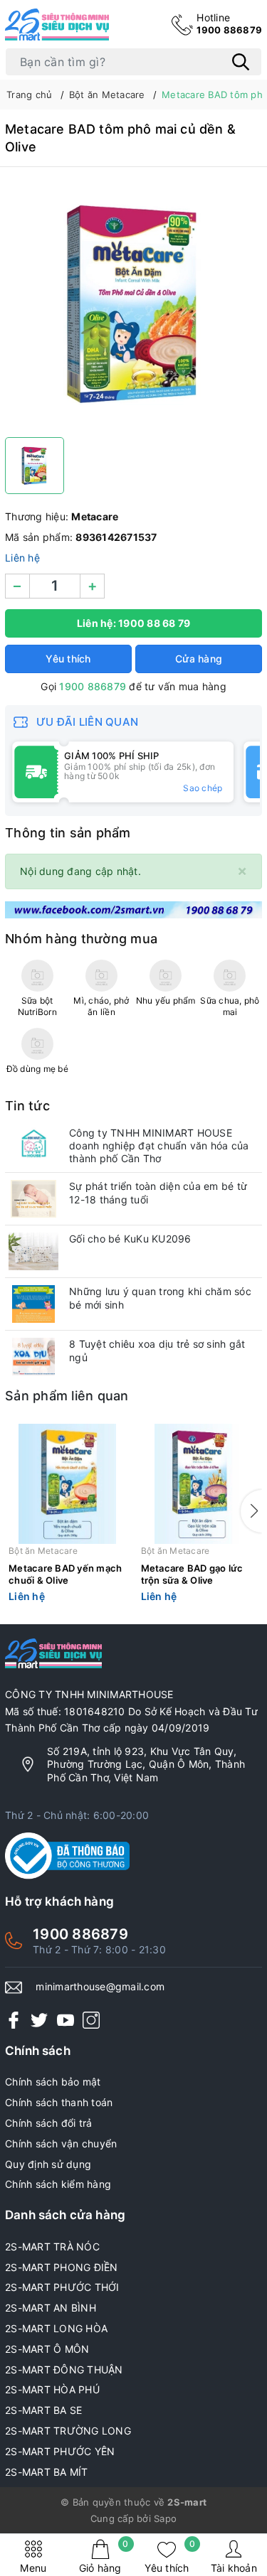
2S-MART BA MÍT (47, 2472)
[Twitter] (39, 2019)
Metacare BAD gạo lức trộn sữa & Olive (192, 1574)
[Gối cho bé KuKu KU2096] (33, 1251)
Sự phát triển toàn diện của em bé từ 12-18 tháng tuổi (158, 1192)
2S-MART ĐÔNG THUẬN (64, 2370)
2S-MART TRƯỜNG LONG (68, 2431)
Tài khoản (234, 2568)
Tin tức (27, 1106)
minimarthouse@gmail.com (100, 1986)
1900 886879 (229, 23)
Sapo (165, 2518)
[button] (251, 1511)
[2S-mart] (133, 909)
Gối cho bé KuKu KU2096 (130, 1239)
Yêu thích (170, 2556)
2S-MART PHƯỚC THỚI (62, 2287)
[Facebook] (14, 2019)
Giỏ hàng (104, 2556)
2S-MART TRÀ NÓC (52, 2247)
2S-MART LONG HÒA (56, 2328)
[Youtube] (66, 2019)
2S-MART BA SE (43, 2410)
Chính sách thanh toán (59, 2102)
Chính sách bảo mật (53, 2082)
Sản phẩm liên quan (67, 1396)
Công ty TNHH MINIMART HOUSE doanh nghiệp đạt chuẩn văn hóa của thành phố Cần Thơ (159, 1145)
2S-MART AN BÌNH (51, 2308)
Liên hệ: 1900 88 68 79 (134, 623)
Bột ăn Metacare (43, 1551)
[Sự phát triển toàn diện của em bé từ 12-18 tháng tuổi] (33, 1199)
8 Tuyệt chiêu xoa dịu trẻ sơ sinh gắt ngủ (157, 1350)
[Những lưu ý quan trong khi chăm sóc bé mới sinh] (33, 1304)
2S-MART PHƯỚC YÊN (60, 2451)
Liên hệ (22, 558)
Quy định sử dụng (48, 2164)
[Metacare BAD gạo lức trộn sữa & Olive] (200, 1484)
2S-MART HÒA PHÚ (52, 2389)
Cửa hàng (199, 659)
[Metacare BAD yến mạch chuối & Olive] (68, 1484)
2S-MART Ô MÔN (47, 2349)
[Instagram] (91, 2019)
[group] (133, 306)
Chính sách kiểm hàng (58, 2184)
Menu (33, 2568)
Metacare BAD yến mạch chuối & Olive (65, 1574)
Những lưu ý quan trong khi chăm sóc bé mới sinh (160, 1298)
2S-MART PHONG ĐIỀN (62, 2267)
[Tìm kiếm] (241, 62)
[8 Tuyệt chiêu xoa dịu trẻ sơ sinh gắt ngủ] (33, 1357)
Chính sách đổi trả (49, 2123)
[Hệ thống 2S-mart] (57, 25)
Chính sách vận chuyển (61, 2143)
